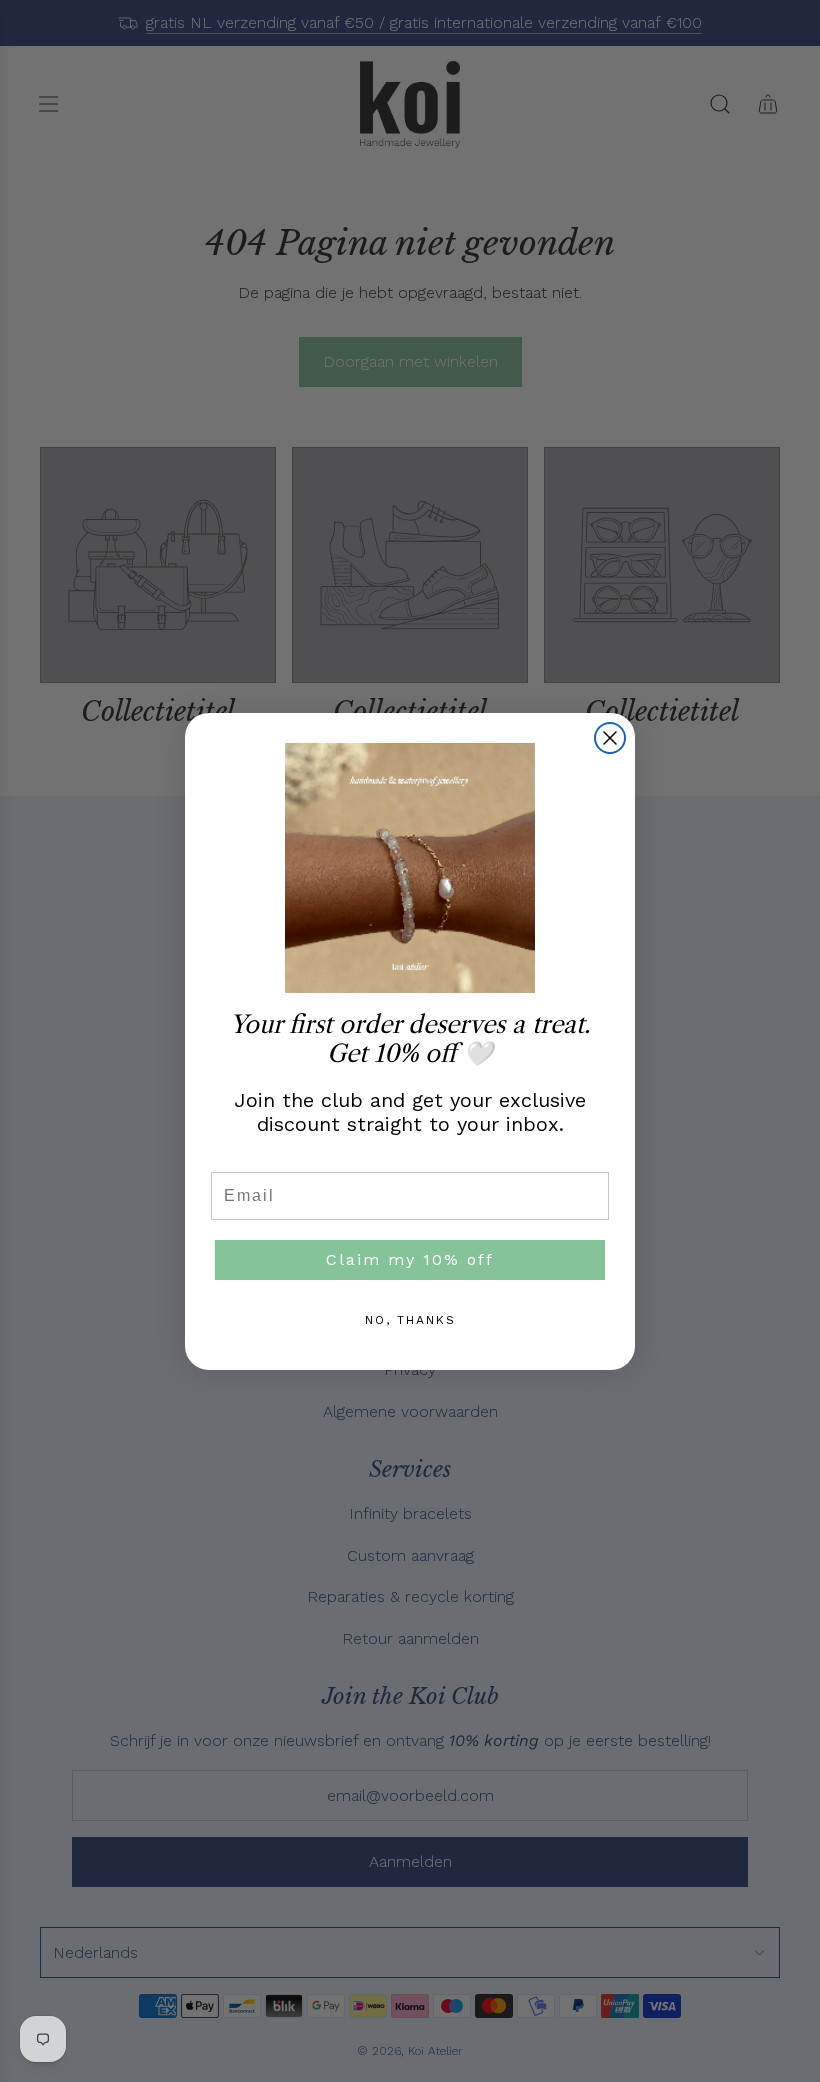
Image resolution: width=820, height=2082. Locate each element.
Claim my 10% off (410, 1259)
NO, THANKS (410, 1320)
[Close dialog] (610, 738)
